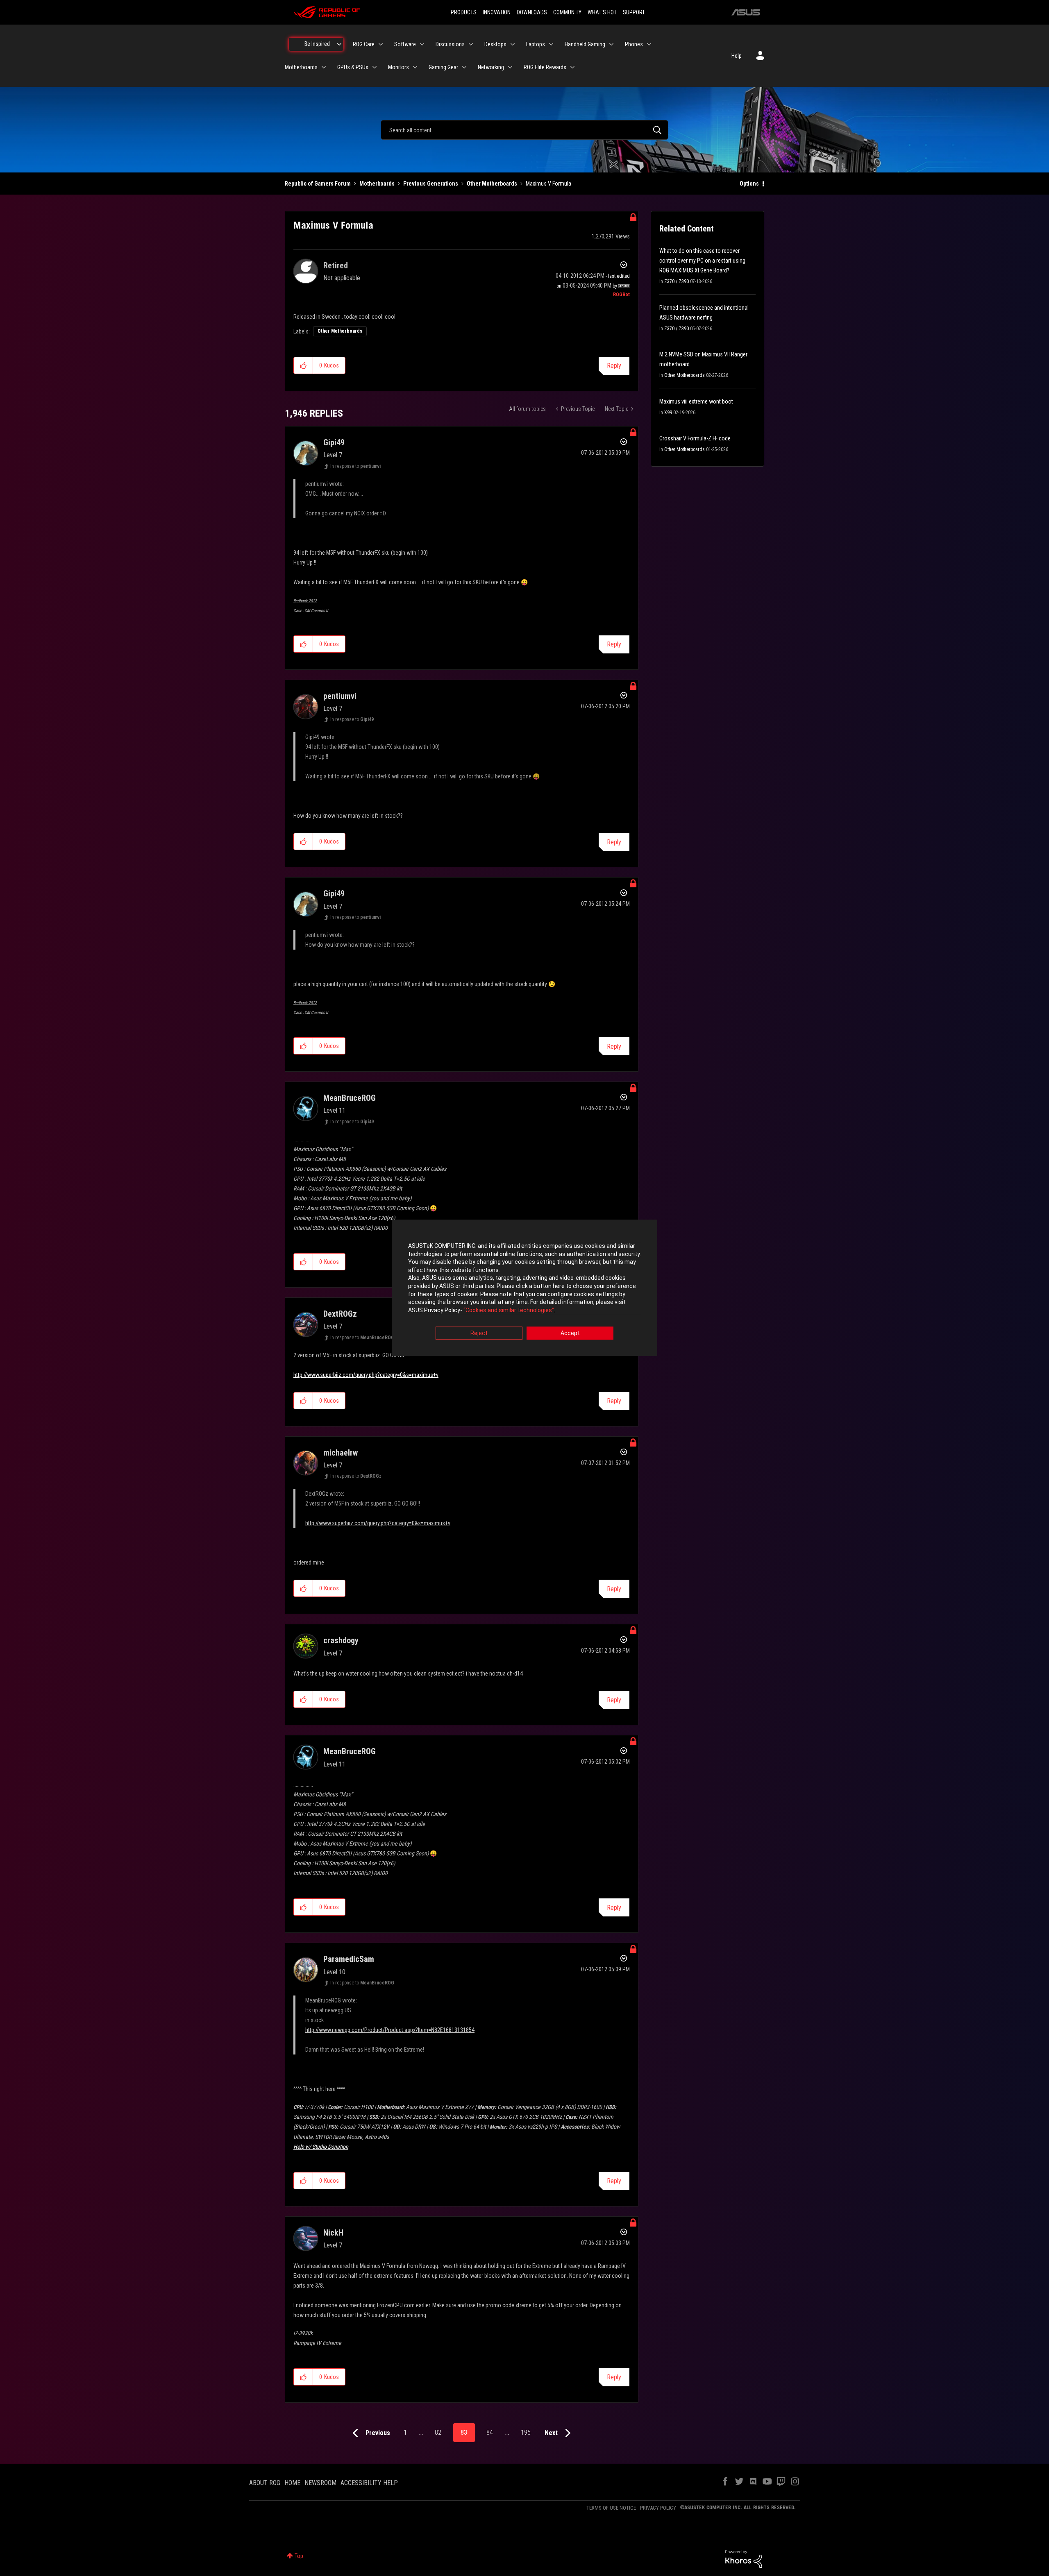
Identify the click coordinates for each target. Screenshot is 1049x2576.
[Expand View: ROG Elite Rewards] (572, 67)
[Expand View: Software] (422, 44)
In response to (355, 466)
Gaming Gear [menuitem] (443, 67)
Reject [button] (479, 1333)
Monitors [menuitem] (398, 67)
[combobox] (524, 130)
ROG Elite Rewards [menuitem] (545, 67)
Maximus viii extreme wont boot (696, 401)
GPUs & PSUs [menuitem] (353, 67)
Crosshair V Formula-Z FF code (695, 438)
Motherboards (377, 184)
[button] (303, 365)
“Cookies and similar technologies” (509, 1310)
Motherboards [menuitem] (301, 67)
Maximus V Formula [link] (548, 184)
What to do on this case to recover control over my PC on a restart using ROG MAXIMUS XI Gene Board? (702, 261)
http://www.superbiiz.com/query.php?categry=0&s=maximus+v (366, 1375)
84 (490, 2432)
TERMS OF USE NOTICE (611, 2508)
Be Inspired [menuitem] (317, 44)
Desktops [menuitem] (495, 44)
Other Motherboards (492, 184)
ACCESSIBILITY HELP (369, 2483)
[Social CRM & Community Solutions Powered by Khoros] (744, 2558)
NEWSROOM (320, 2483)
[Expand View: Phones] (649, 44)
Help (737, 56)
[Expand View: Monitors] (415, 67)
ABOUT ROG (265, 2483)
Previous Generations (431, 184)
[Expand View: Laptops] (551, 44)
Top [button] (299, 2556)
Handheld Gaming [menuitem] (585, 44)
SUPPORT (634, 12)
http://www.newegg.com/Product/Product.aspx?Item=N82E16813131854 (390, 2030)
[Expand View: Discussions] (471, 44)
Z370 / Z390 (677, 281)
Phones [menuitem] (634, 44)
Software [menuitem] (405, 44)
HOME (292, 2483)
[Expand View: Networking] (510, 67)
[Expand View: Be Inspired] (339, 44)
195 (526, 2432)
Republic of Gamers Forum (318, 184)
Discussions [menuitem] (450, 44)
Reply (614, 366)
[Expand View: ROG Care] (381, 44)
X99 (668, 413)
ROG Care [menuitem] (364, 44)
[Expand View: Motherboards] (324, 67)
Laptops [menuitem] (536, 44)
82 (438, 2432)
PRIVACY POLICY (658, 2508)
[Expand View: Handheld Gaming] (611, 44)
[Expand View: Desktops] (513, 44)
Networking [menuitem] (491, 67)
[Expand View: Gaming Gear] (464, 67)
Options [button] (749, 184)
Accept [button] (570, 1333)
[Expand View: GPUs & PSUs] (375, 67)
